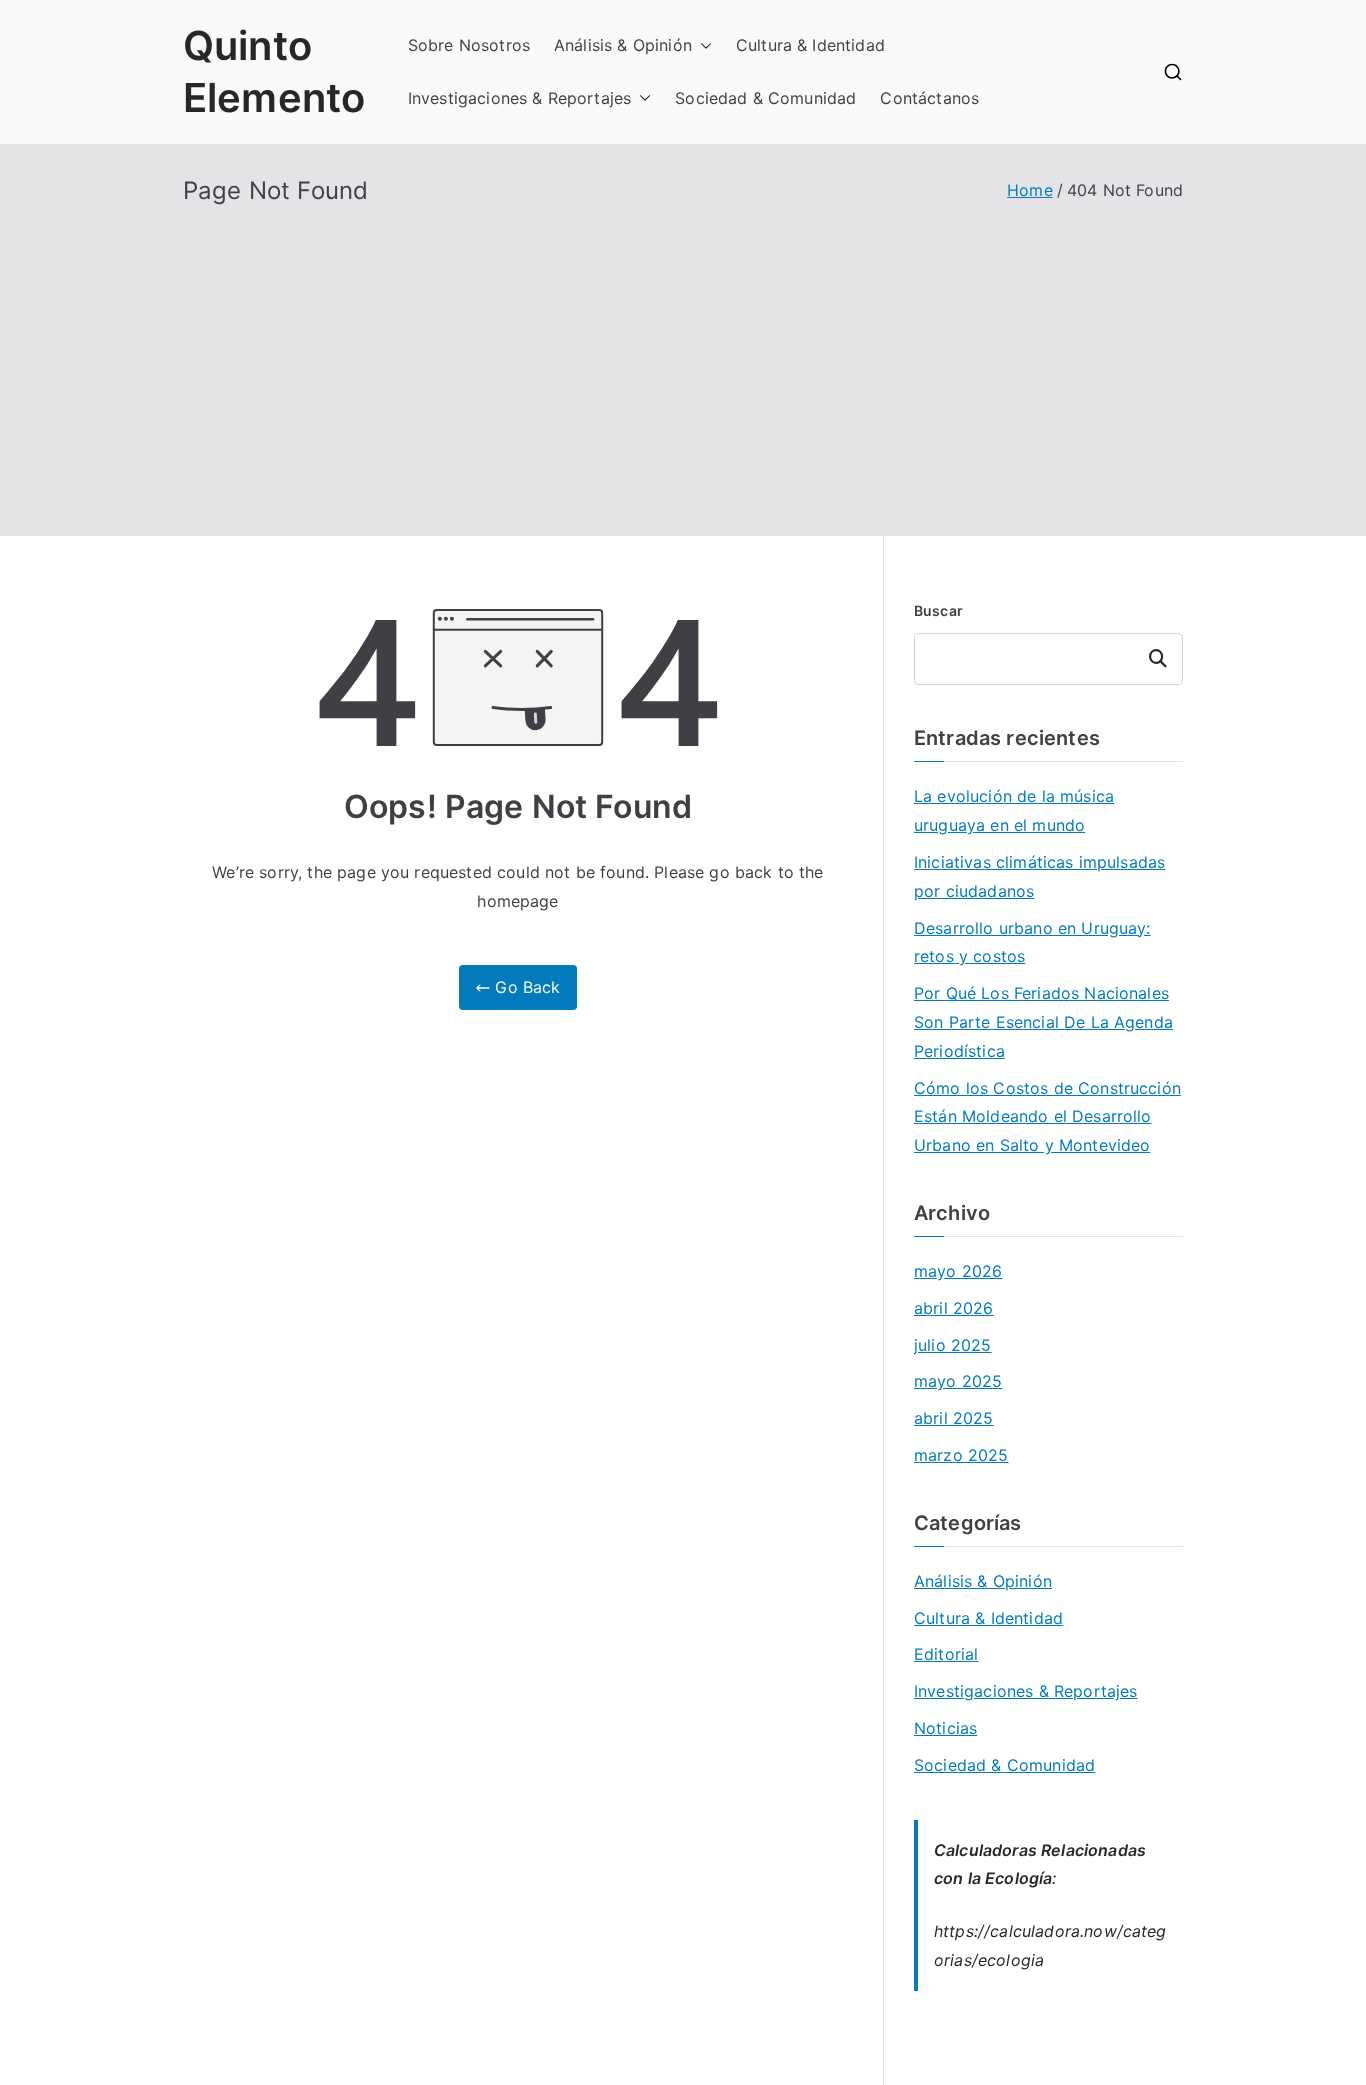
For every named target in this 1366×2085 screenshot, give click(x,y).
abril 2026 (954, 1308)
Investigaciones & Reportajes (519, 98)
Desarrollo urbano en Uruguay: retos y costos (1032, 942)
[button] (702, 45)
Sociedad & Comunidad (765, 98)
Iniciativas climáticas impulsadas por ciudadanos (1039, 876)
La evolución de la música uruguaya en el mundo (1014, 810)
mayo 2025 (958, 1381)
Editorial (946, 1654)
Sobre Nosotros (469, 45)
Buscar (938, 610)
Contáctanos (929, 98)
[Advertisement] (683, 356)
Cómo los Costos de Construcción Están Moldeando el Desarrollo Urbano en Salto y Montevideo (1047, 1117)
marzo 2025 (961, 1455)
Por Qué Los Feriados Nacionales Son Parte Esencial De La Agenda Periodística (1043, 1022)
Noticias (945, 1728)
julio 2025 (953, 1345)
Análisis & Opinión (623, 45)
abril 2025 (954, 1418)
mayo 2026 (958, 1271)
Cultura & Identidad (810, 45)
